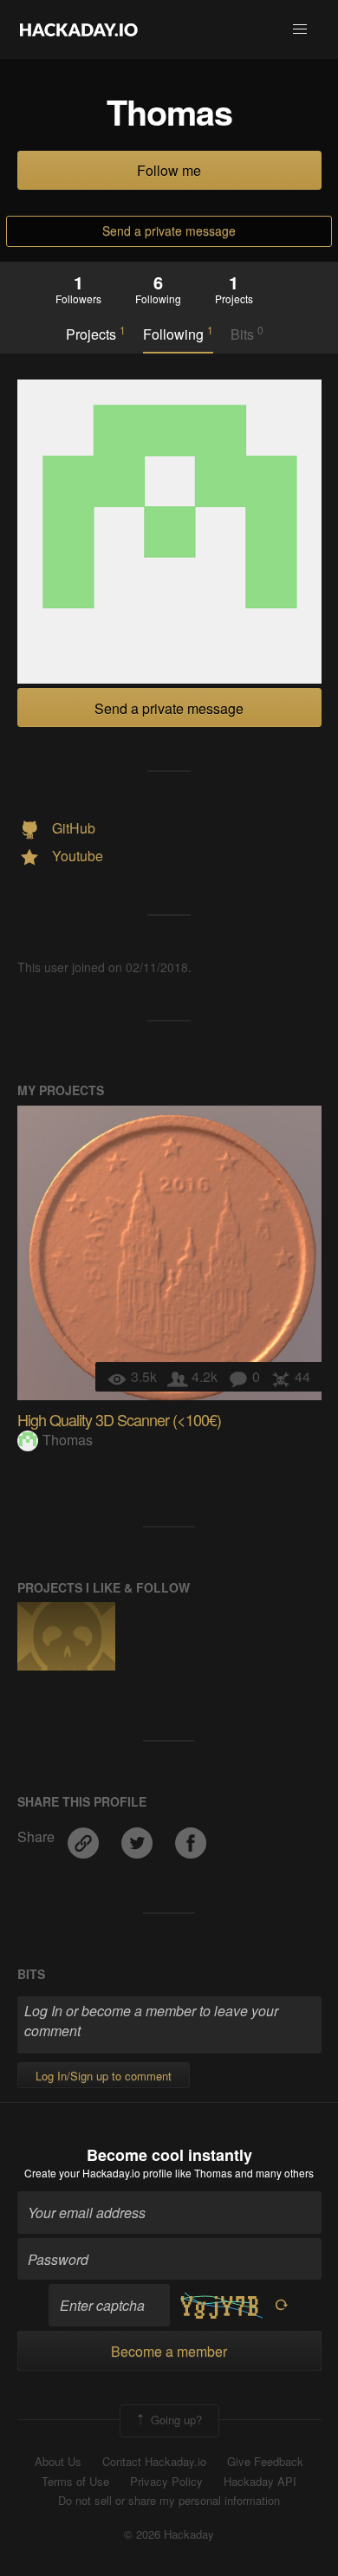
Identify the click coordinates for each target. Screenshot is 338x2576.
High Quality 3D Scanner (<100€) (119, 1419)
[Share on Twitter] (139, 1836)
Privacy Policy (166, 2482)
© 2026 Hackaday (169, 2534)
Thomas (68, 1440)
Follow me (169, 170)
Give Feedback (265, 2462)
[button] (300, 29)
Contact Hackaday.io (154, 2462)
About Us (58, 2462)
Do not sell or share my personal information (169, 2501)
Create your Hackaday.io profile (98, 2173)
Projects (96, 334)
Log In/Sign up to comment (104, 2076)
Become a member (169, 2351)
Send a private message (169, 230)
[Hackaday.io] (79, 29)
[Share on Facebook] (191, 1836)
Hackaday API (260, 2482)
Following (178, 334)
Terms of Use (75, 2482)
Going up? (175, 2420)
